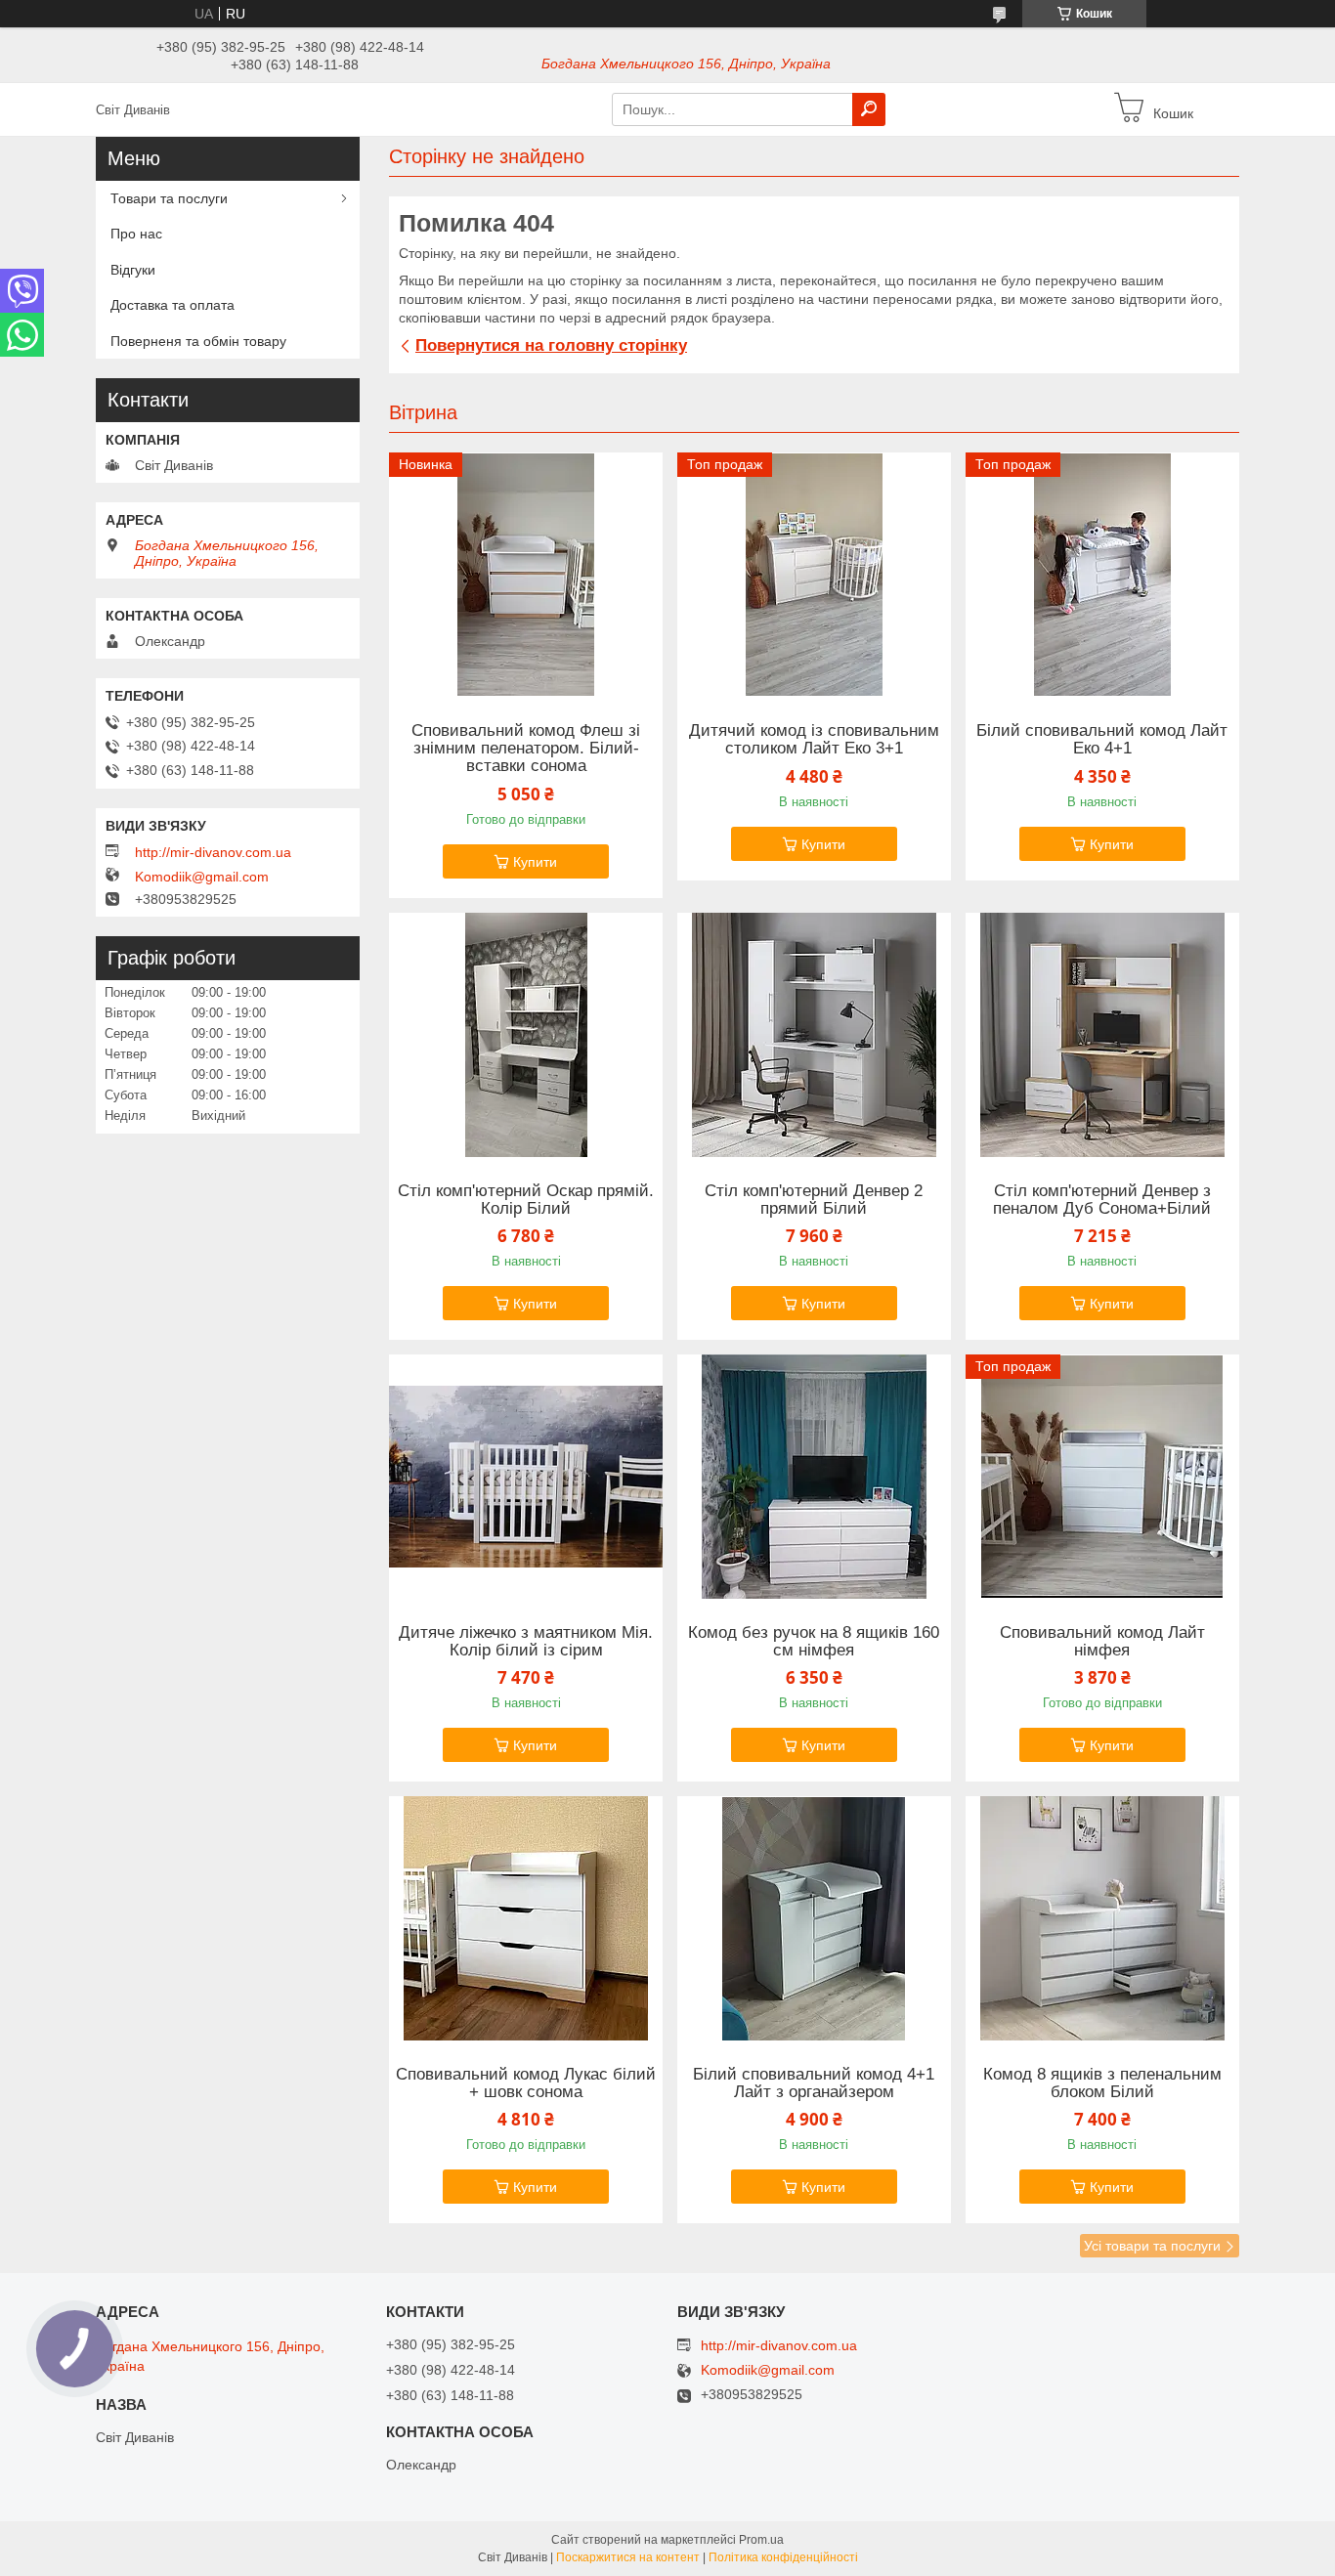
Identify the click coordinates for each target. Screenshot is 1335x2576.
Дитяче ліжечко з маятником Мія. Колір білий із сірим (526, 1642)
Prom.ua (761, 2540)
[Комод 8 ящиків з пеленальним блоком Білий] (1102, 1918)
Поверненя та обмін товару (198, 341)
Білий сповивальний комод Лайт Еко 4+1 (1102, 740)
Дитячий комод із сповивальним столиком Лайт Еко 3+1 (814, 740)
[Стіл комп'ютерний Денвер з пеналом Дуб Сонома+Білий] (1102, 1035)
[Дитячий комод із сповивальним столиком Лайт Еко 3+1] (814, 575)
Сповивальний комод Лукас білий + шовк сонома (526, 2083)
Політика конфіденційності (783, 2557)
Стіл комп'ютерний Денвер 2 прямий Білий (814, 1200)
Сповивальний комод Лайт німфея (1102, 1642)
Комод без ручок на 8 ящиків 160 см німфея (814, 1642)
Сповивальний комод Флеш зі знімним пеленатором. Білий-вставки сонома (526, 749)
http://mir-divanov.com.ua (213, 852)
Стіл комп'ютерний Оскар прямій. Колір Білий (526, 1200)
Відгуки (133, 270)
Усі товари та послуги (1152, 2246)
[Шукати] (869, 109)
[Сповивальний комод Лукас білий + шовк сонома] (526, 1918)
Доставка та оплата (172, 305)
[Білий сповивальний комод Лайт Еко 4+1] (1102, 575)
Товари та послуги (169, 198)
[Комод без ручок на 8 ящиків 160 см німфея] (814, 1477)
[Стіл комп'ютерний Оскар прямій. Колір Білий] (526, 1035)
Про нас (136, 234)
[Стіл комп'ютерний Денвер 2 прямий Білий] (814, 1035)
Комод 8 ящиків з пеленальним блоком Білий (1102, 2083)
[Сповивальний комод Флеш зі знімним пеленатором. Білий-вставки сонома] (526, 575)
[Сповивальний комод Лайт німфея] (1102, 1477)
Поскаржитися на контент (628, 2557)
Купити (535, 862)
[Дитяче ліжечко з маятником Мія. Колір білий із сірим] (526, 1477)
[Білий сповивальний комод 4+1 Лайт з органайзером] (814, 1918)
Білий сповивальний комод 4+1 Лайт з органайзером (814, 2083)
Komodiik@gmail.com (202, 877)
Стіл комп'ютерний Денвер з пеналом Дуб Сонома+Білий (1102, 1200)
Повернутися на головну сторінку (551, 345)
